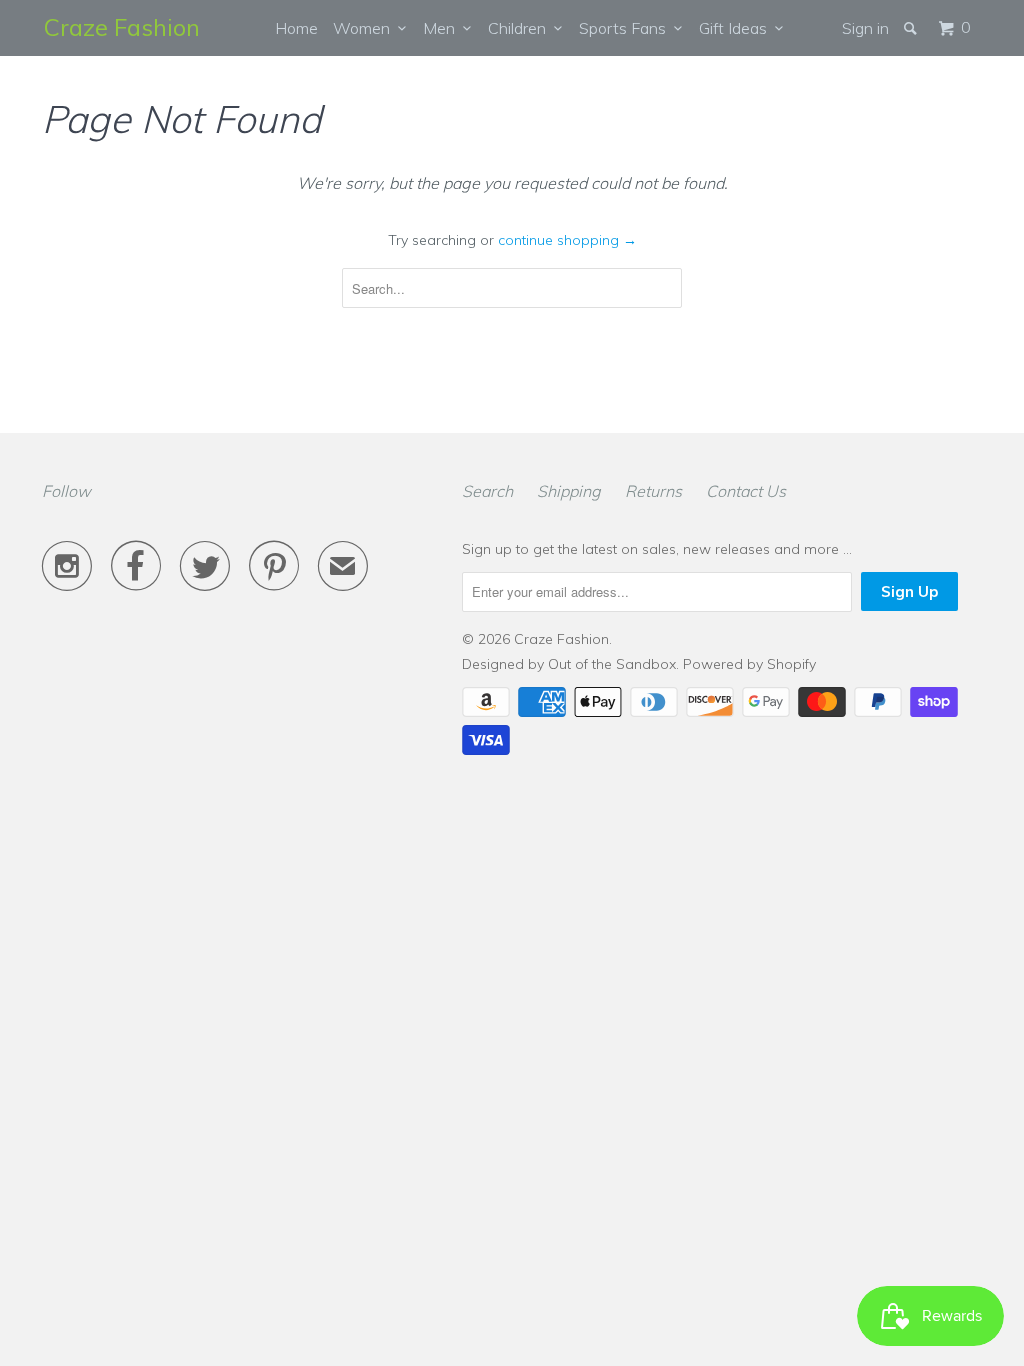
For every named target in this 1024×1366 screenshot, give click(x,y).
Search (487, 491)
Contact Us (746, 491)
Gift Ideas (737, 28)
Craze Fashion (122, 27)
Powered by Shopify (749, 664)
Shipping (569, 491)
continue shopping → (567, 240)
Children (521, 28)
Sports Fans (626, 28)
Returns (653, 491)
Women (365, 28)
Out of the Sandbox (612, 664)
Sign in (865, 28)
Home (296, 28)
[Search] (912, 28)
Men (443, 28)
